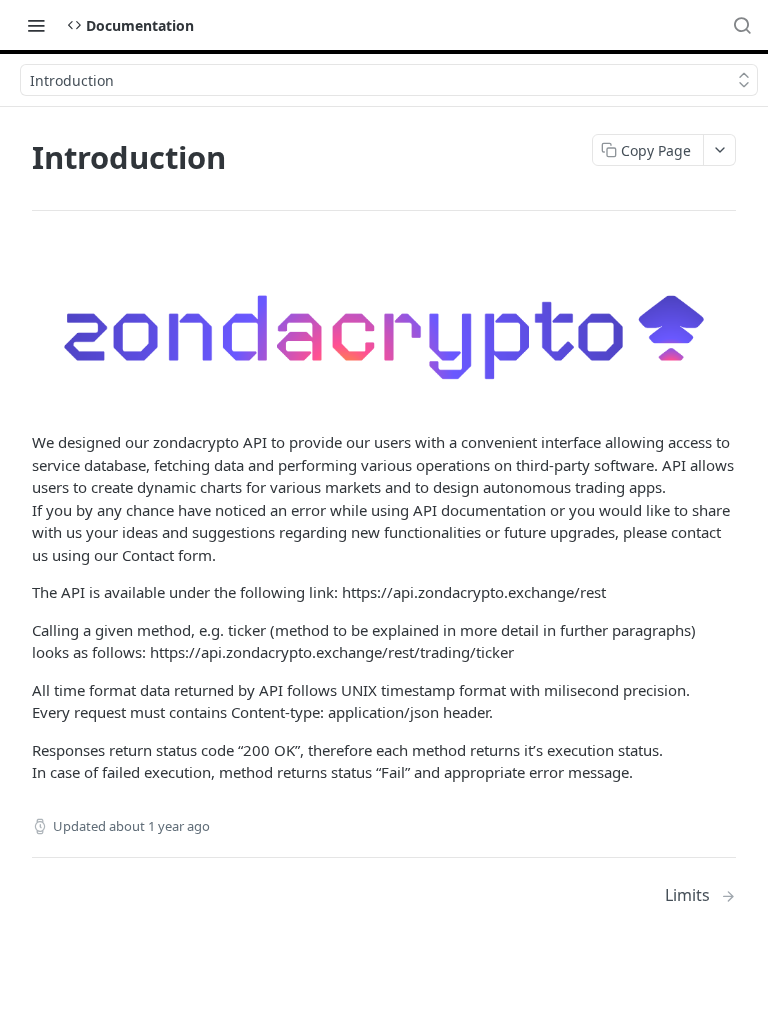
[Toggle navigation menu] (36, 25)
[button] (384, 337)
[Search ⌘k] (742, 25)
